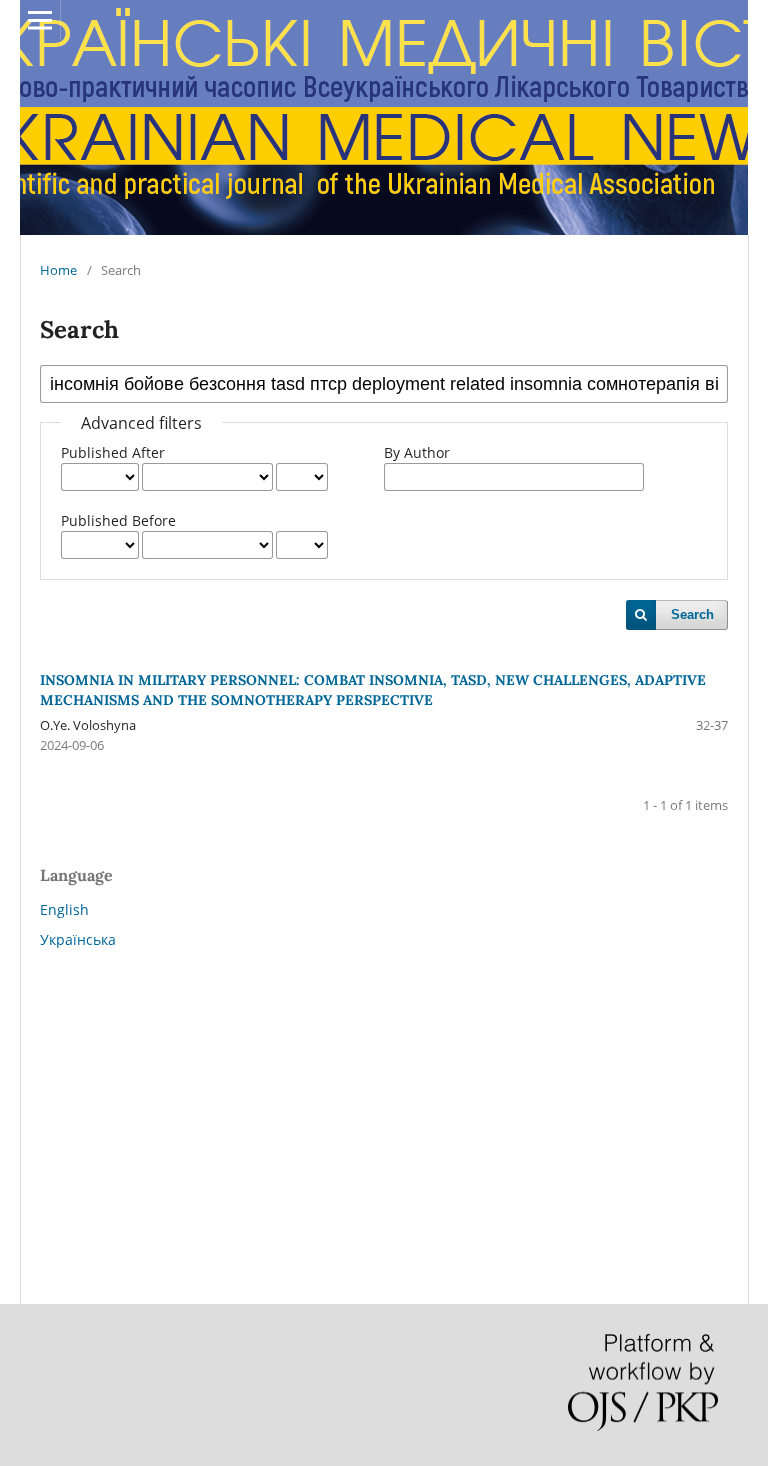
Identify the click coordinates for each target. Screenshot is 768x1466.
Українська (78, 939)
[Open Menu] (40, 20)
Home (58, 270)
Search (692, 614)
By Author (417, 452)
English (64, 909)
